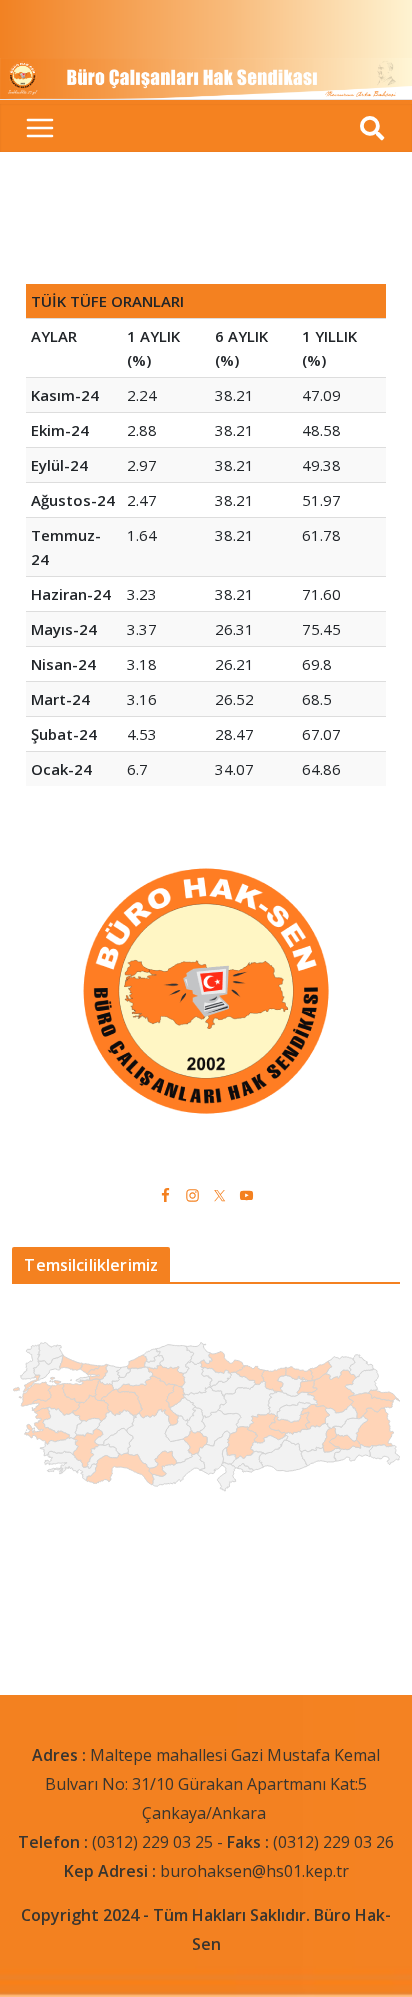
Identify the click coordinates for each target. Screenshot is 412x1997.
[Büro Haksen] (206, 70)
